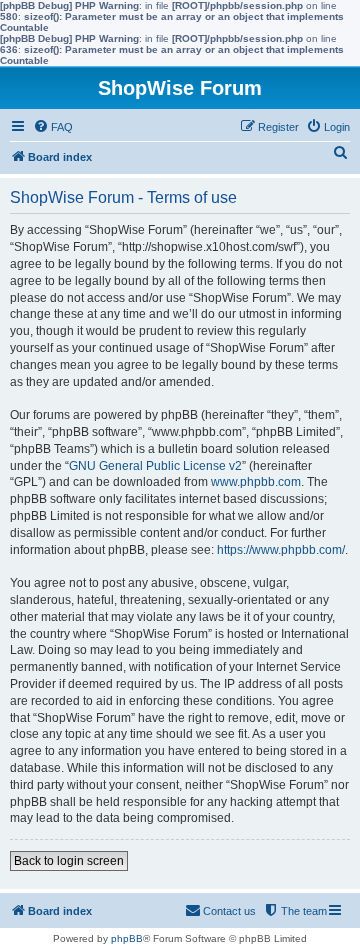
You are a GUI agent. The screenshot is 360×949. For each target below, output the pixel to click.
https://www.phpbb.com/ (281, 550)
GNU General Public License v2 (155, 466)
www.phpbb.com (256, 482)
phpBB (127, 938)
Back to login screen (69, 861)
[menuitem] (53, 127)
